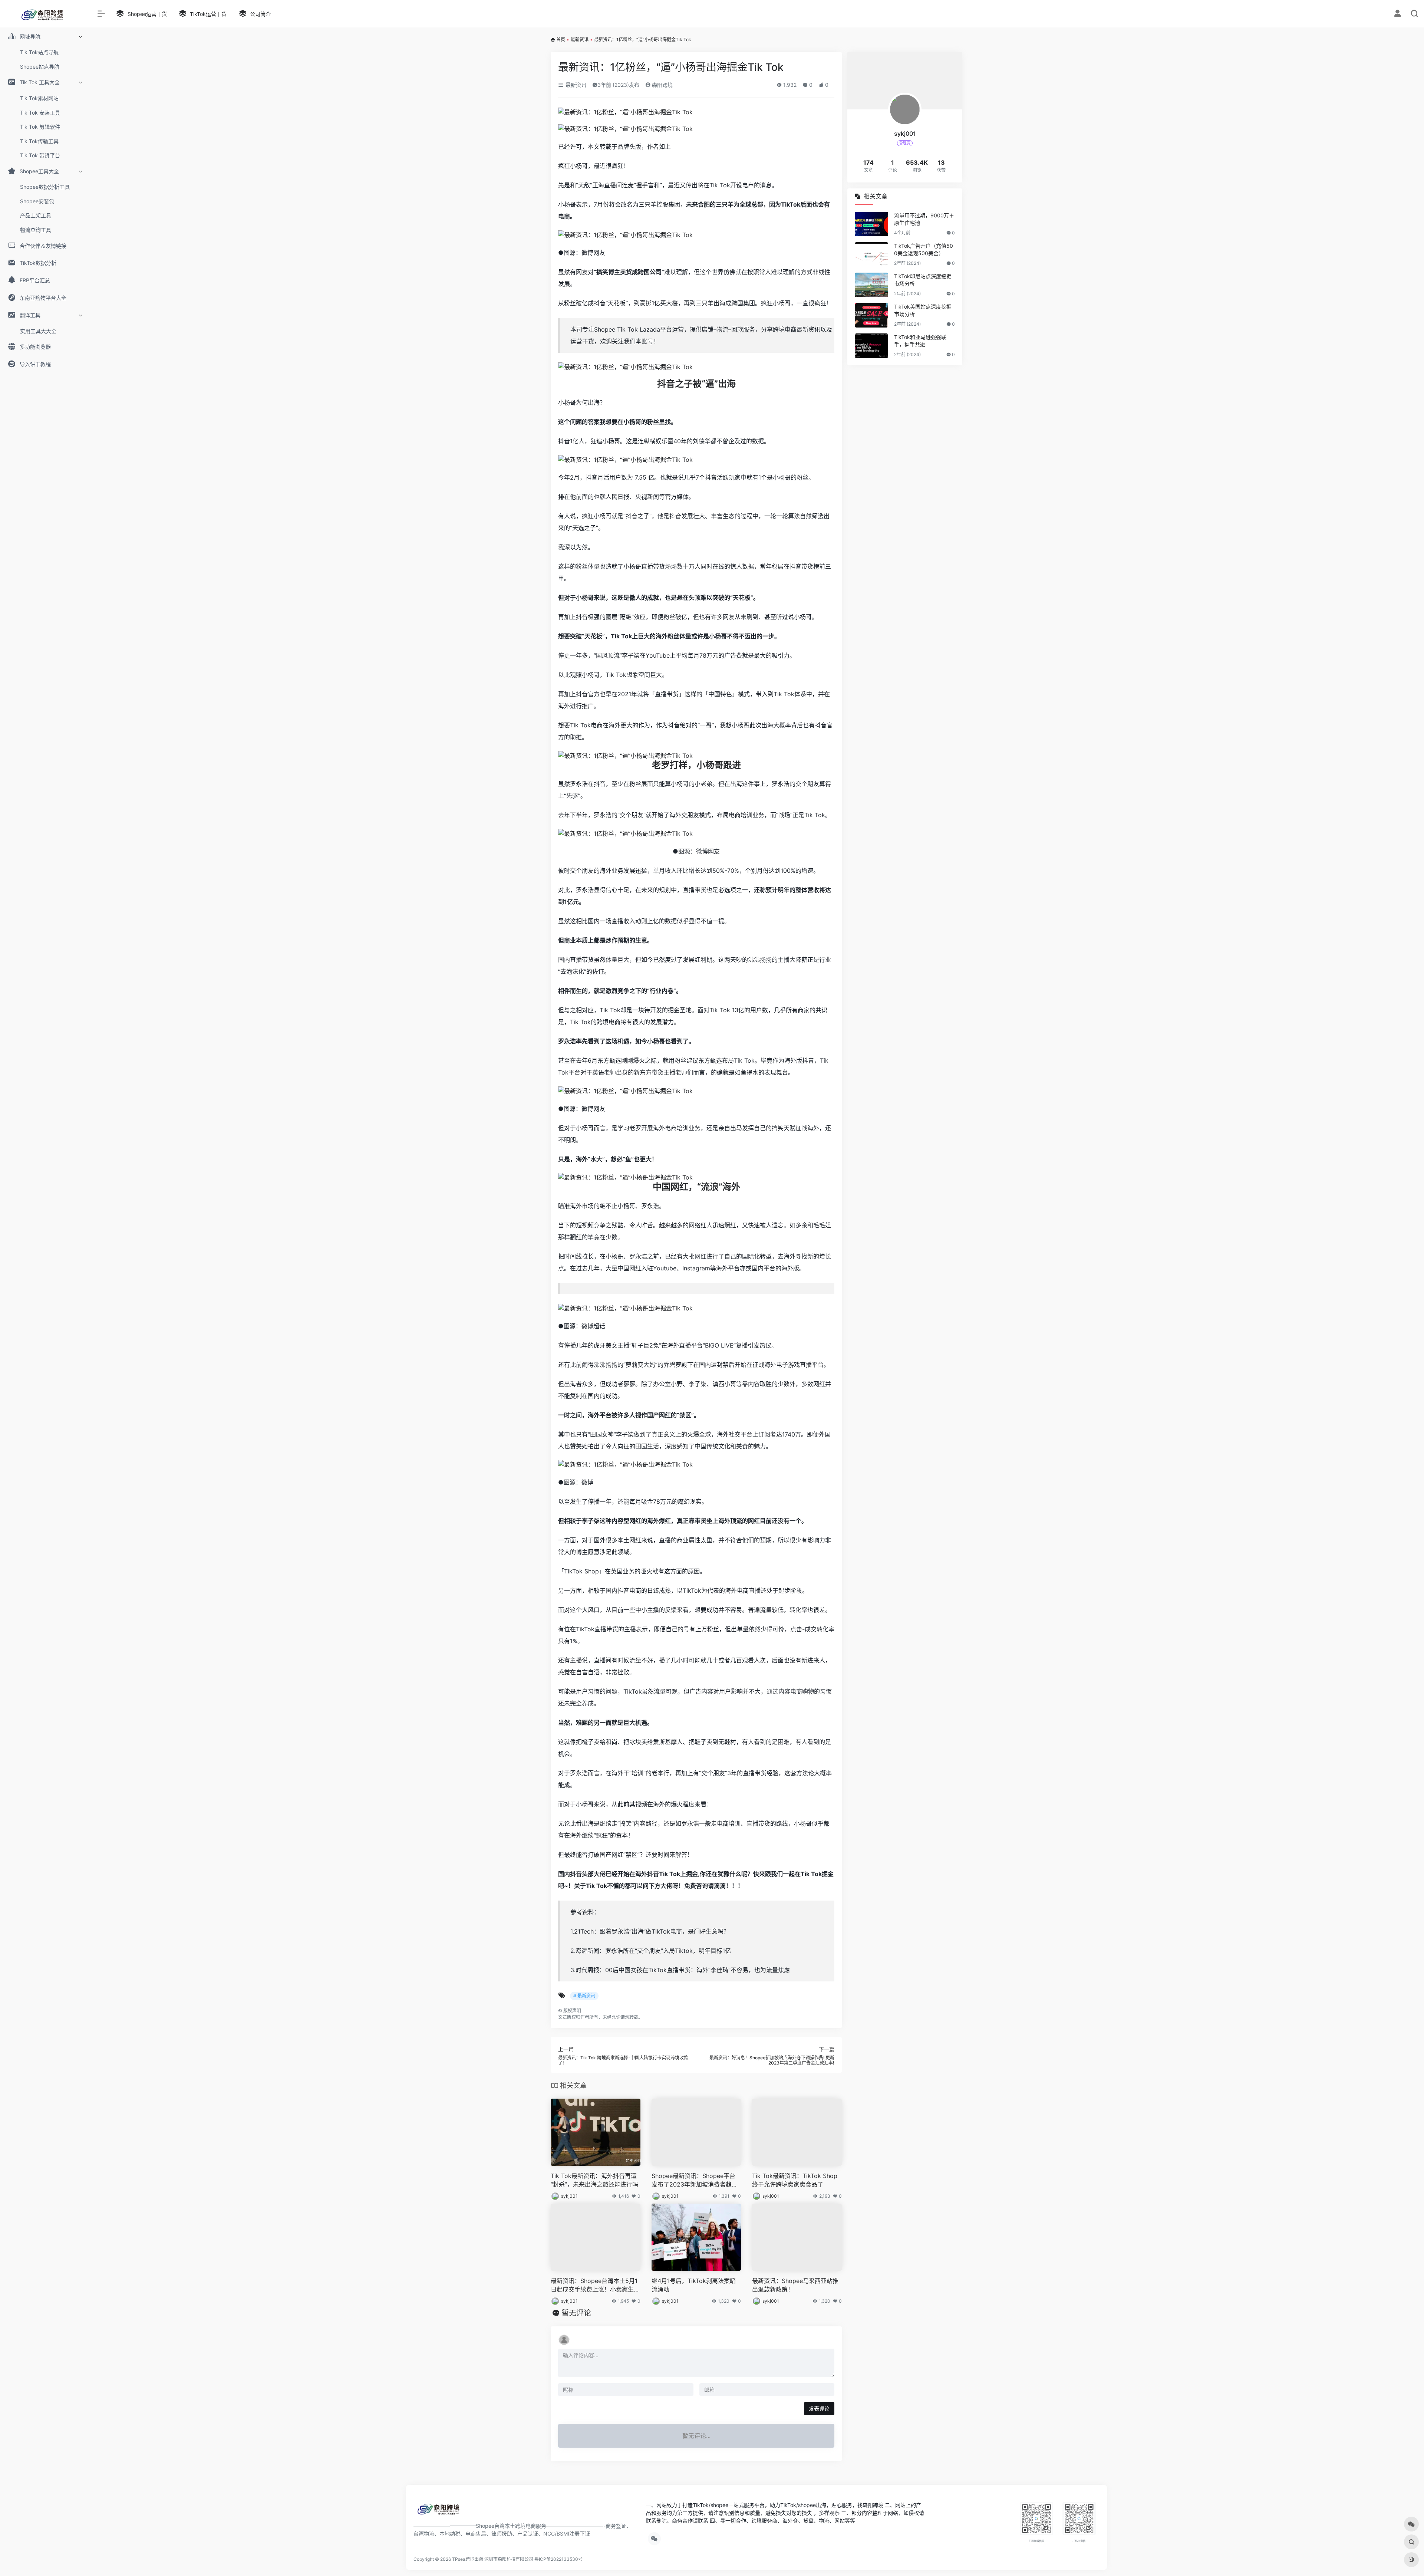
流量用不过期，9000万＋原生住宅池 (924, 219)
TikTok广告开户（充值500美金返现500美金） (924, 249)
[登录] (1397, 14)
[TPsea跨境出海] (441, 2511)
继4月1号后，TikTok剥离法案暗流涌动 (694, 2285)
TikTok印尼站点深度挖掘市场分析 (923, 280)
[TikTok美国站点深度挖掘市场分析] (871, 315)
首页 (561, 40)
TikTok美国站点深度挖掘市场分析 (923, 310)
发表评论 (819, 2409)
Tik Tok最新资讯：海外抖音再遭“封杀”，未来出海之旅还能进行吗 (594, 2180)
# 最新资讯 (584, 1996)
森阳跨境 (662, 85)
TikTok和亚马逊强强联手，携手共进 (920, 341)
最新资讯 (580, 40)
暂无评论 (576, 2313)
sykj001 (569, 2196)
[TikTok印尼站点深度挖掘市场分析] (871, 285)
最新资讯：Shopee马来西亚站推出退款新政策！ (795, 2285)
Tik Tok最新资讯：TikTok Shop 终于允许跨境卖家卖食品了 (795, 2180)
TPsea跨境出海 (468, 2559)
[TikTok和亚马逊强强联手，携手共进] (871, 346)
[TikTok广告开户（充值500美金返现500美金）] (871, 254)
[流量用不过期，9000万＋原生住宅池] (871, 224)
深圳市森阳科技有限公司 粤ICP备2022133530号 (533, 2559)
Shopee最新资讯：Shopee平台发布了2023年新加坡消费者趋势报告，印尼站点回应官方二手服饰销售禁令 (696, 2180)
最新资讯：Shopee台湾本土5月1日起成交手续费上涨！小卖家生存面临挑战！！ (595, 2285)
